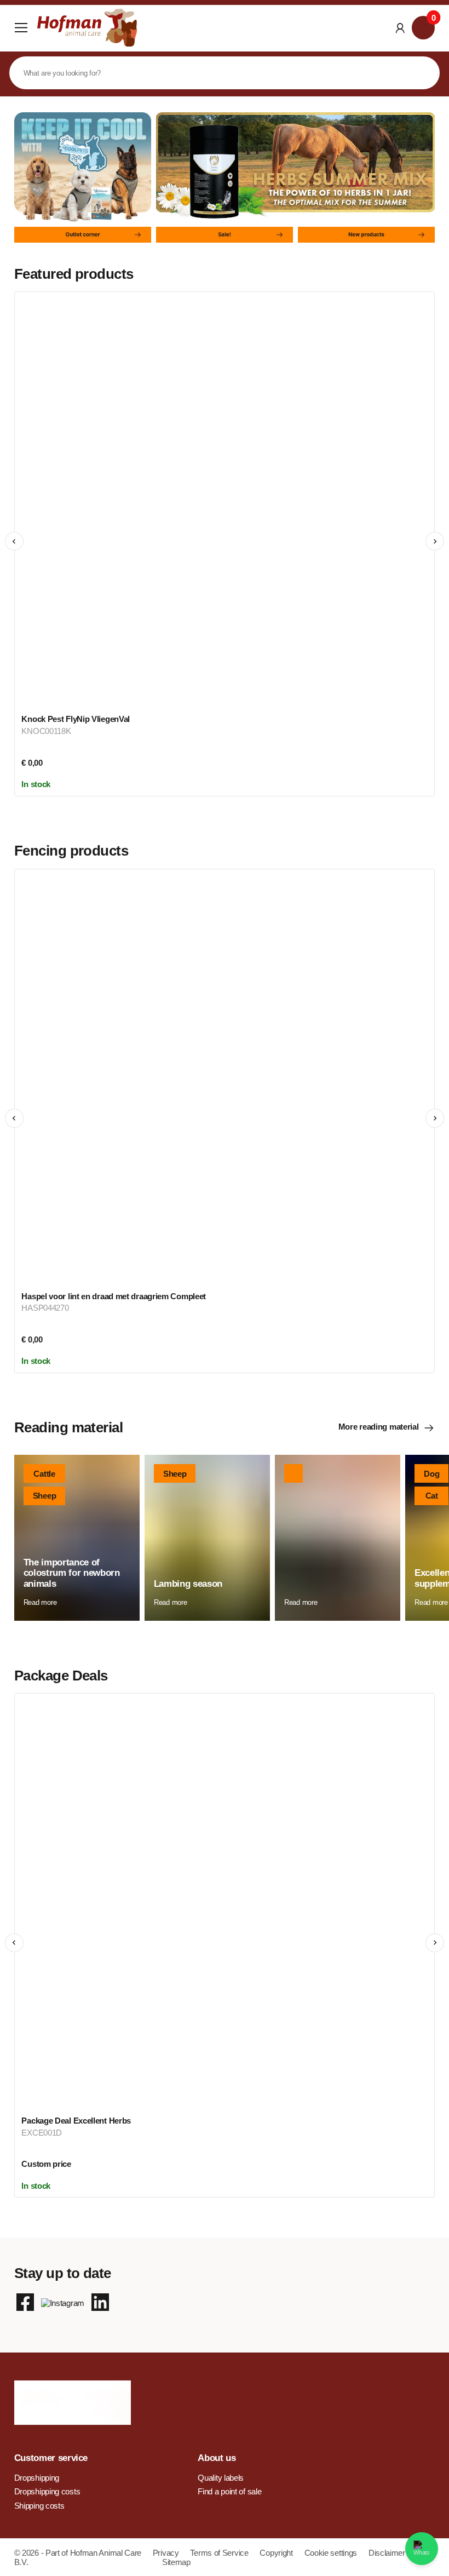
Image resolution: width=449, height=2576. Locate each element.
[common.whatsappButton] (422, 2549)
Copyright (277, 2553)
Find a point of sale (229, 2491)
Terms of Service (220, 2553)
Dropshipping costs (47, 2491)
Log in (400, 28)
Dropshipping (37, 2478)
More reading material (379, 1427)
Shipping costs (39, 2506)
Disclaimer (387, 2553)
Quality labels (221, 2478)
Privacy (167, 2553)
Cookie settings (332, 2553)
